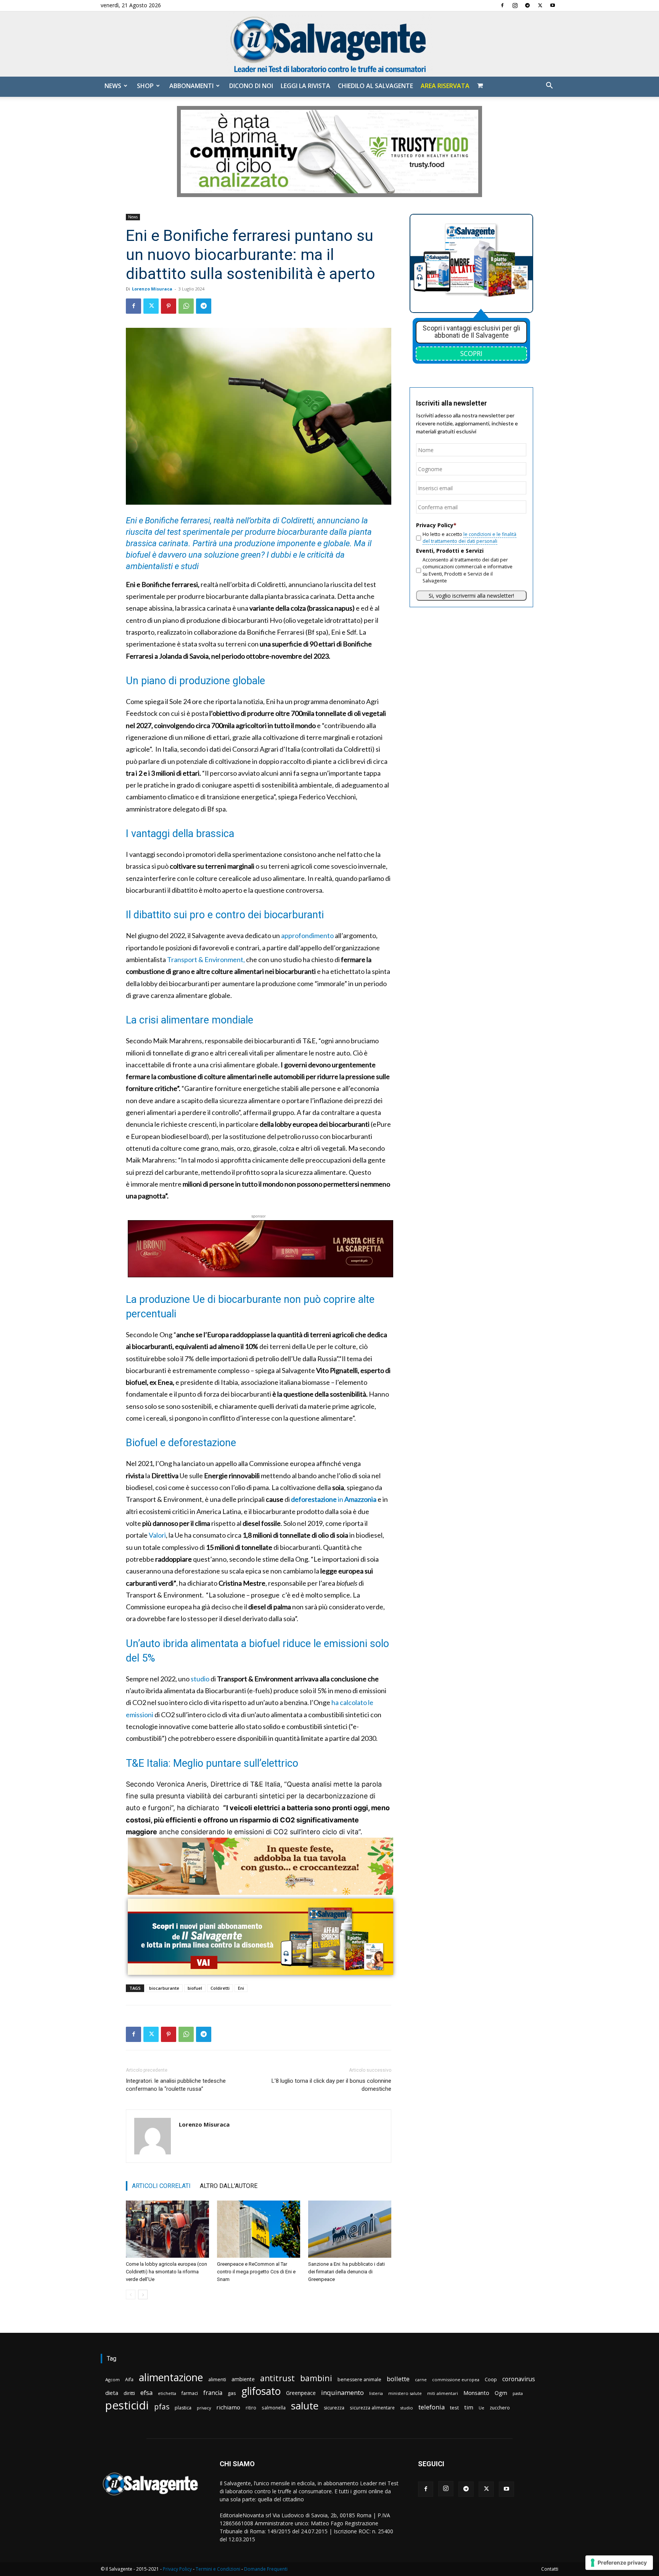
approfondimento (307, 935)
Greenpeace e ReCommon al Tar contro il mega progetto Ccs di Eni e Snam (256, 2272)
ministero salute (405, 2393)
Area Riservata (445, 86)
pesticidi (127, 2405)
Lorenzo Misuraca (152, 289)
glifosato (261, 2391)
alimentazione (171, 2377)
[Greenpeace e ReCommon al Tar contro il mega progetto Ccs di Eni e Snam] (259, 2229)
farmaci (190, 2393)
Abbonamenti (191, 86)
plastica (183, 2408)
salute (305, 2406)
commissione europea (456, 2380)
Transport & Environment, (206, 959)
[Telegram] (527, 5)
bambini (316, 2378)
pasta (518, 2393)
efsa (146, 2393)
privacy (204, 2408)
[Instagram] (515, 5)
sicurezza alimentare (372, 2408)
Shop (145, 86)
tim (469, 2407)
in (334, 1499)
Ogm (501, 2393)
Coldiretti (220, 1988)
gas (232, 2393)
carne (421, 2380)
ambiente (243, 2379)
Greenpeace (301, 2393)
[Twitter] (540, 5)
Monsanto (476, 2393)
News (113, 86)
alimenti (217, 2380)
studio (200, 1679)
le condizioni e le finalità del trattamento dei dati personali (469, 538)
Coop (491, 2379)
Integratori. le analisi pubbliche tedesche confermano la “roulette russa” (176, 2085)
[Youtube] (553, 5)
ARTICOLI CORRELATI (161, 2186)
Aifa (129, 2380)
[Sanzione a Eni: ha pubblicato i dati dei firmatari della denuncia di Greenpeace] (350, 2229)
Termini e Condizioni (218, 2569)
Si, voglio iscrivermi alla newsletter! (471, 596)
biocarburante (164, 1988)
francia (213, 2393)
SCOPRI (471, 353)
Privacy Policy (177, 2569)
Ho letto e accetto (469, 538)
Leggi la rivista (305, 86)
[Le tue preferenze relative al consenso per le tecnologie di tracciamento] (619, 2563)
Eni (241, 1988)
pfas (162, 2407)
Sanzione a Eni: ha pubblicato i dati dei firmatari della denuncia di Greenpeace (346, 2272)
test (454, 2408)
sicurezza (334, 2408)
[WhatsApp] (186, 306)
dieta (112, 2393)
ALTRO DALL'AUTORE (229, 2186)
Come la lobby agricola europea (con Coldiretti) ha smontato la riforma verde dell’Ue (166, 2272)
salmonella (274, 2408)
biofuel (195, 1988)
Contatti (550, 2569)
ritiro (251, 2408)
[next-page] (143, 2295)
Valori (157, 1535)
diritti (129, 2393)
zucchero (500, 2408)
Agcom (113, 2380)
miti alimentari (443, 2393)
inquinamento (342, 2392)
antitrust (277, 2378)
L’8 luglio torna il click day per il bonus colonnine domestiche (331, 2085)
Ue (481, 2408)
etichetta (167, 2393)
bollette (398, 2379)
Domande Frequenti (266, 2569)
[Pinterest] (169, 306)
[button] (549, 86)
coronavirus (519, 2379)
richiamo (228, 2407)
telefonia (432, 2407)
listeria (376, 2393)
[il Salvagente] (329, 44)
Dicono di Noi (251, 86)
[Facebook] (502, 5)
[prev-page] (131, 2295)
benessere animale (359, 2380)
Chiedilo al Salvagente (375, 86)
